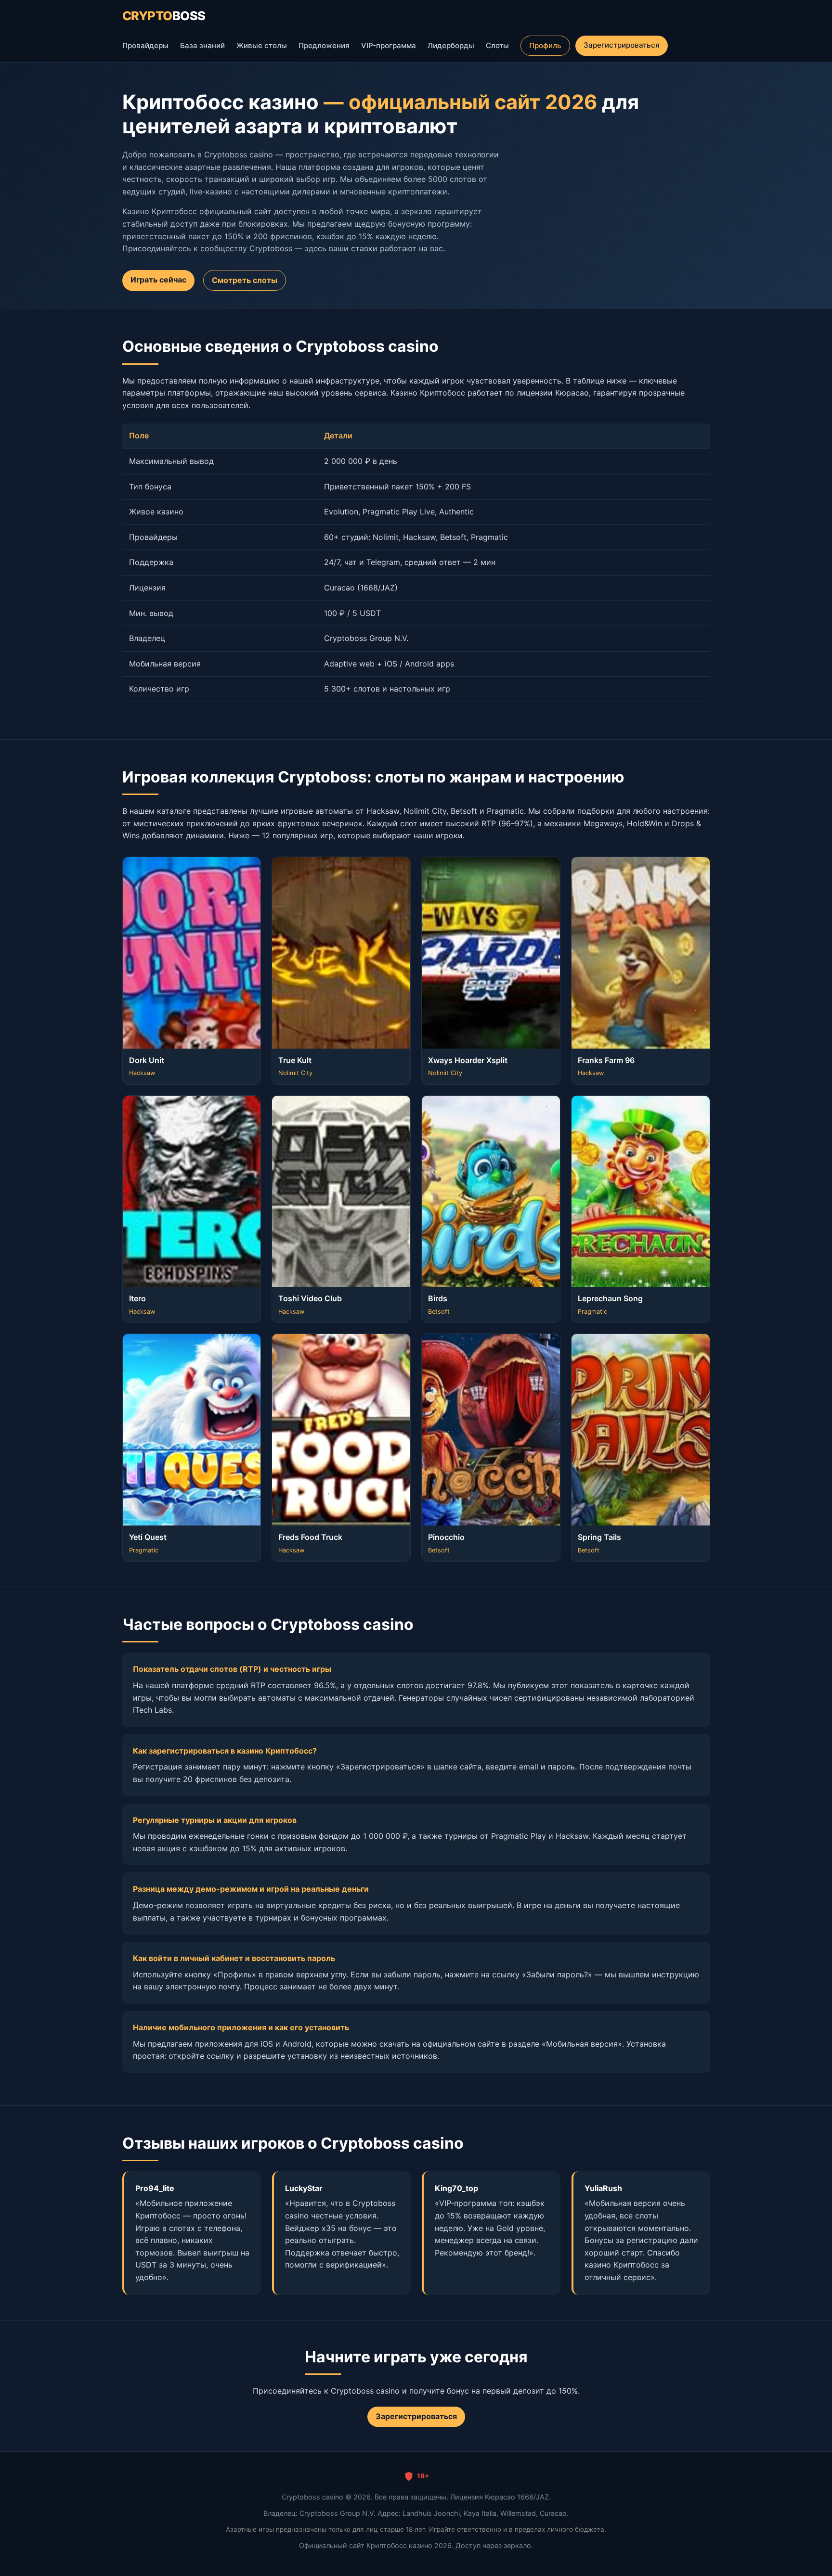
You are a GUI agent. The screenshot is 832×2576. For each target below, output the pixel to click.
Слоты (497, 45)
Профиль (545, 45)
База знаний (202, 45)
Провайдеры (145, 45)
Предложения (324, 45)
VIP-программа (389, 45)
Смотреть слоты (245, 280)
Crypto (164, 16)
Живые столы (262, 45)
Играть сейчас (158, 280)
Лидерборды (451, 45)
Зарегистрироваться (621, 45)
